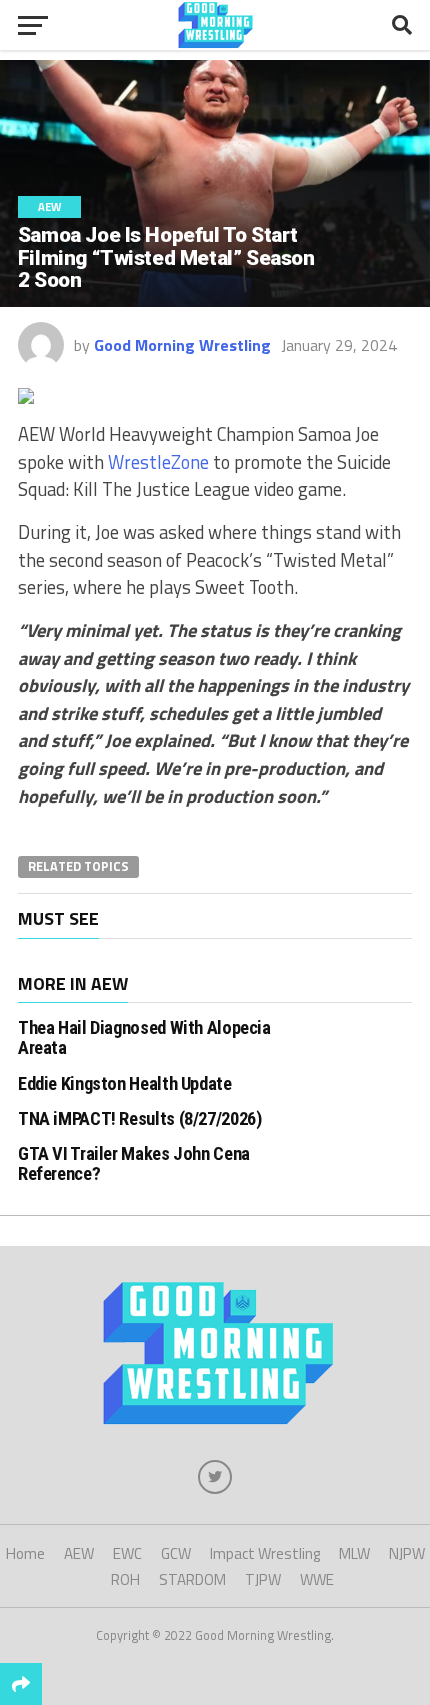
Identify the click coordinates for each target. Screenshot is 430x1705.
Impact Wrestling (265, 1553)
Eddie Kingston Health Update (125, 1083)
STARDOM (192, 1579)
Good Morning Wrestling (182, 345)
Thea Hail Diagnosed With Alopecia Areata (144, 1037)
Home (25, 1553)
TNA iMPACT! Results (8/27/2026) (140, 1118)
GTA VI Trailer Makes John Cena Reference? (134, 1163)
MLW (354, 1553)
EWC (127, 1553)
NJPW (407, 1553)
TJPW (263, 1579)
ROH (125, 1579)
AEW (79, 1553)
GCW (176, 1553)
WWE (317, 1579)
